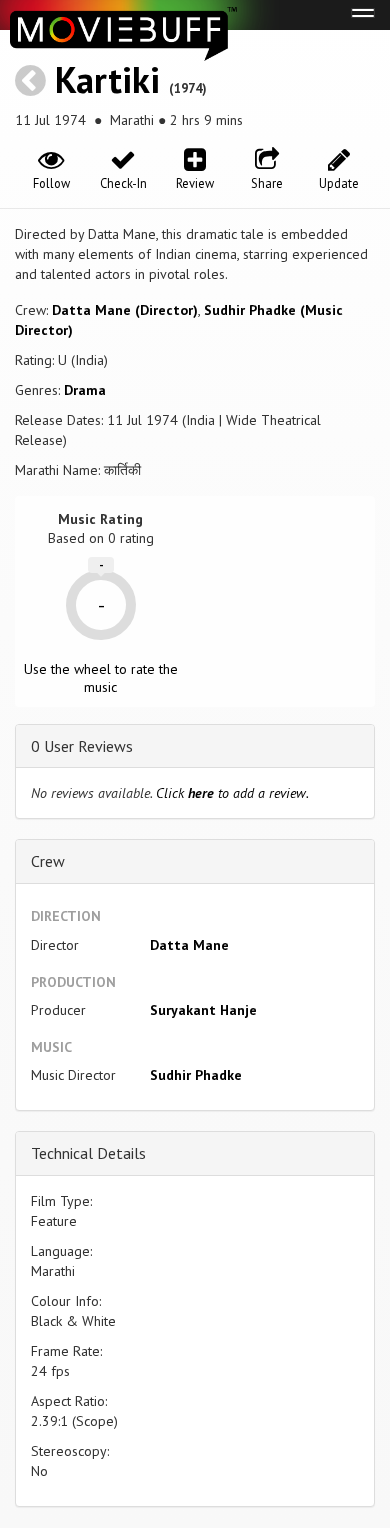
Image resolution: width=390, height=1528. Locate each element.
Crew (48, 861)
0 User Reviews (82, 746)
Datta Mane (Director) (125, 310)
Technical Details (88, 1153)
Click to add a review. (232, 793)
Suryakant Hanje (203, 1010)
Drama (85, 390)
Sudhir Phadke (196, 1075)
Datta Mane (189, 945)
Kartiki (107, 79)
